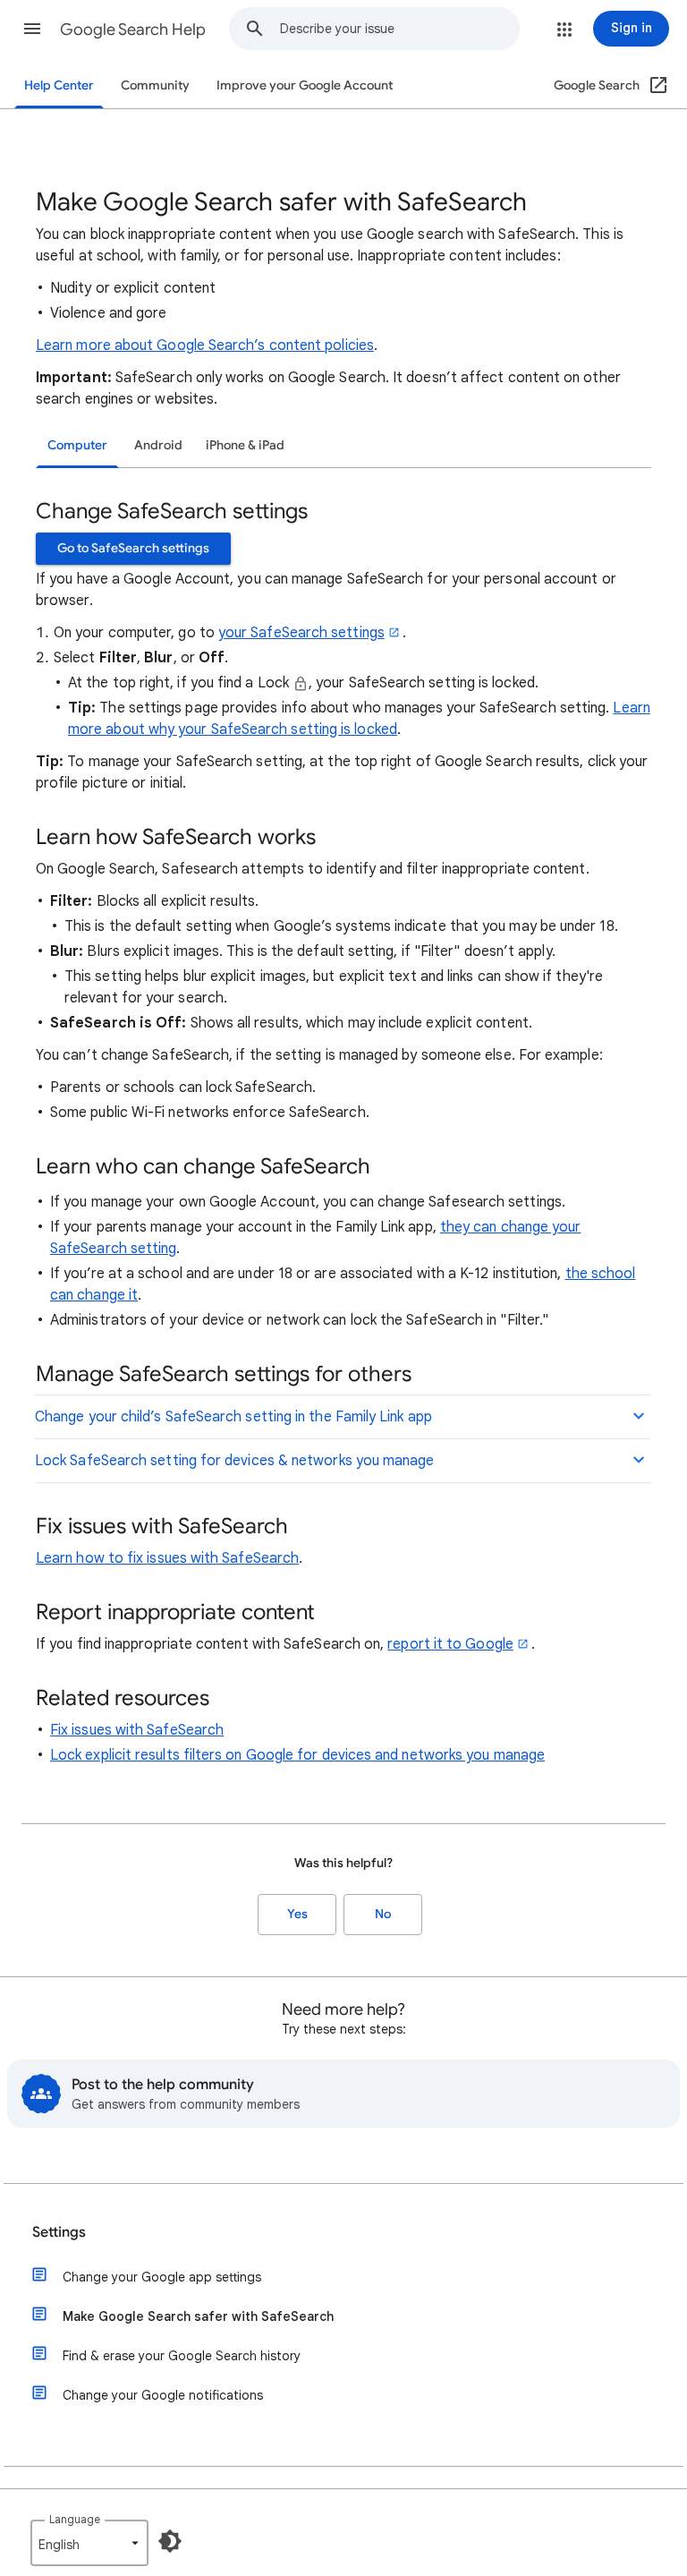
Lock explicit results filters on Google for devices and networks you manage (297, 1755)
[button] (32, 29)
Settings (59, 2232)
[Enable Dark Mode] (170, 2541)
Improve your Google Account (305, 85)
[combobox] (399, 29)
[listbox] (89, 2543)
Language (75, 2519)
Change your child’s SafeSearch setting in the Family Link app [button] (233, 1417)
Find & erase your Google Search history (182, 2356)
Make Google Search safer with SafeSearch (198, 2316)
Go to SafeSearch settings (133, 548)
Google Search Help (133, 30)
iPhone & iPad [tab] (245, 445)
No (383, 1914)
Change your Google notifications (163, 2395)
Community (155, 85)
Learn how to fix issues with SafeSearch (167, 1558)
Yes (297, 1914)
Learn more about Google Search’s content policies (205, 345)
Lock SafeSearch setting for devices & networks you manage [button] (235, 1461)
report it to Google (450, 1644)
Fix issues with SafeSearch (137, 1730)
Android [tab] (158, 445)
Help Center (59, 85)
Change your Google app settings (162, 2277)
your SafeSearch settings (301, 633)
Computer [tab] (77, 445)
